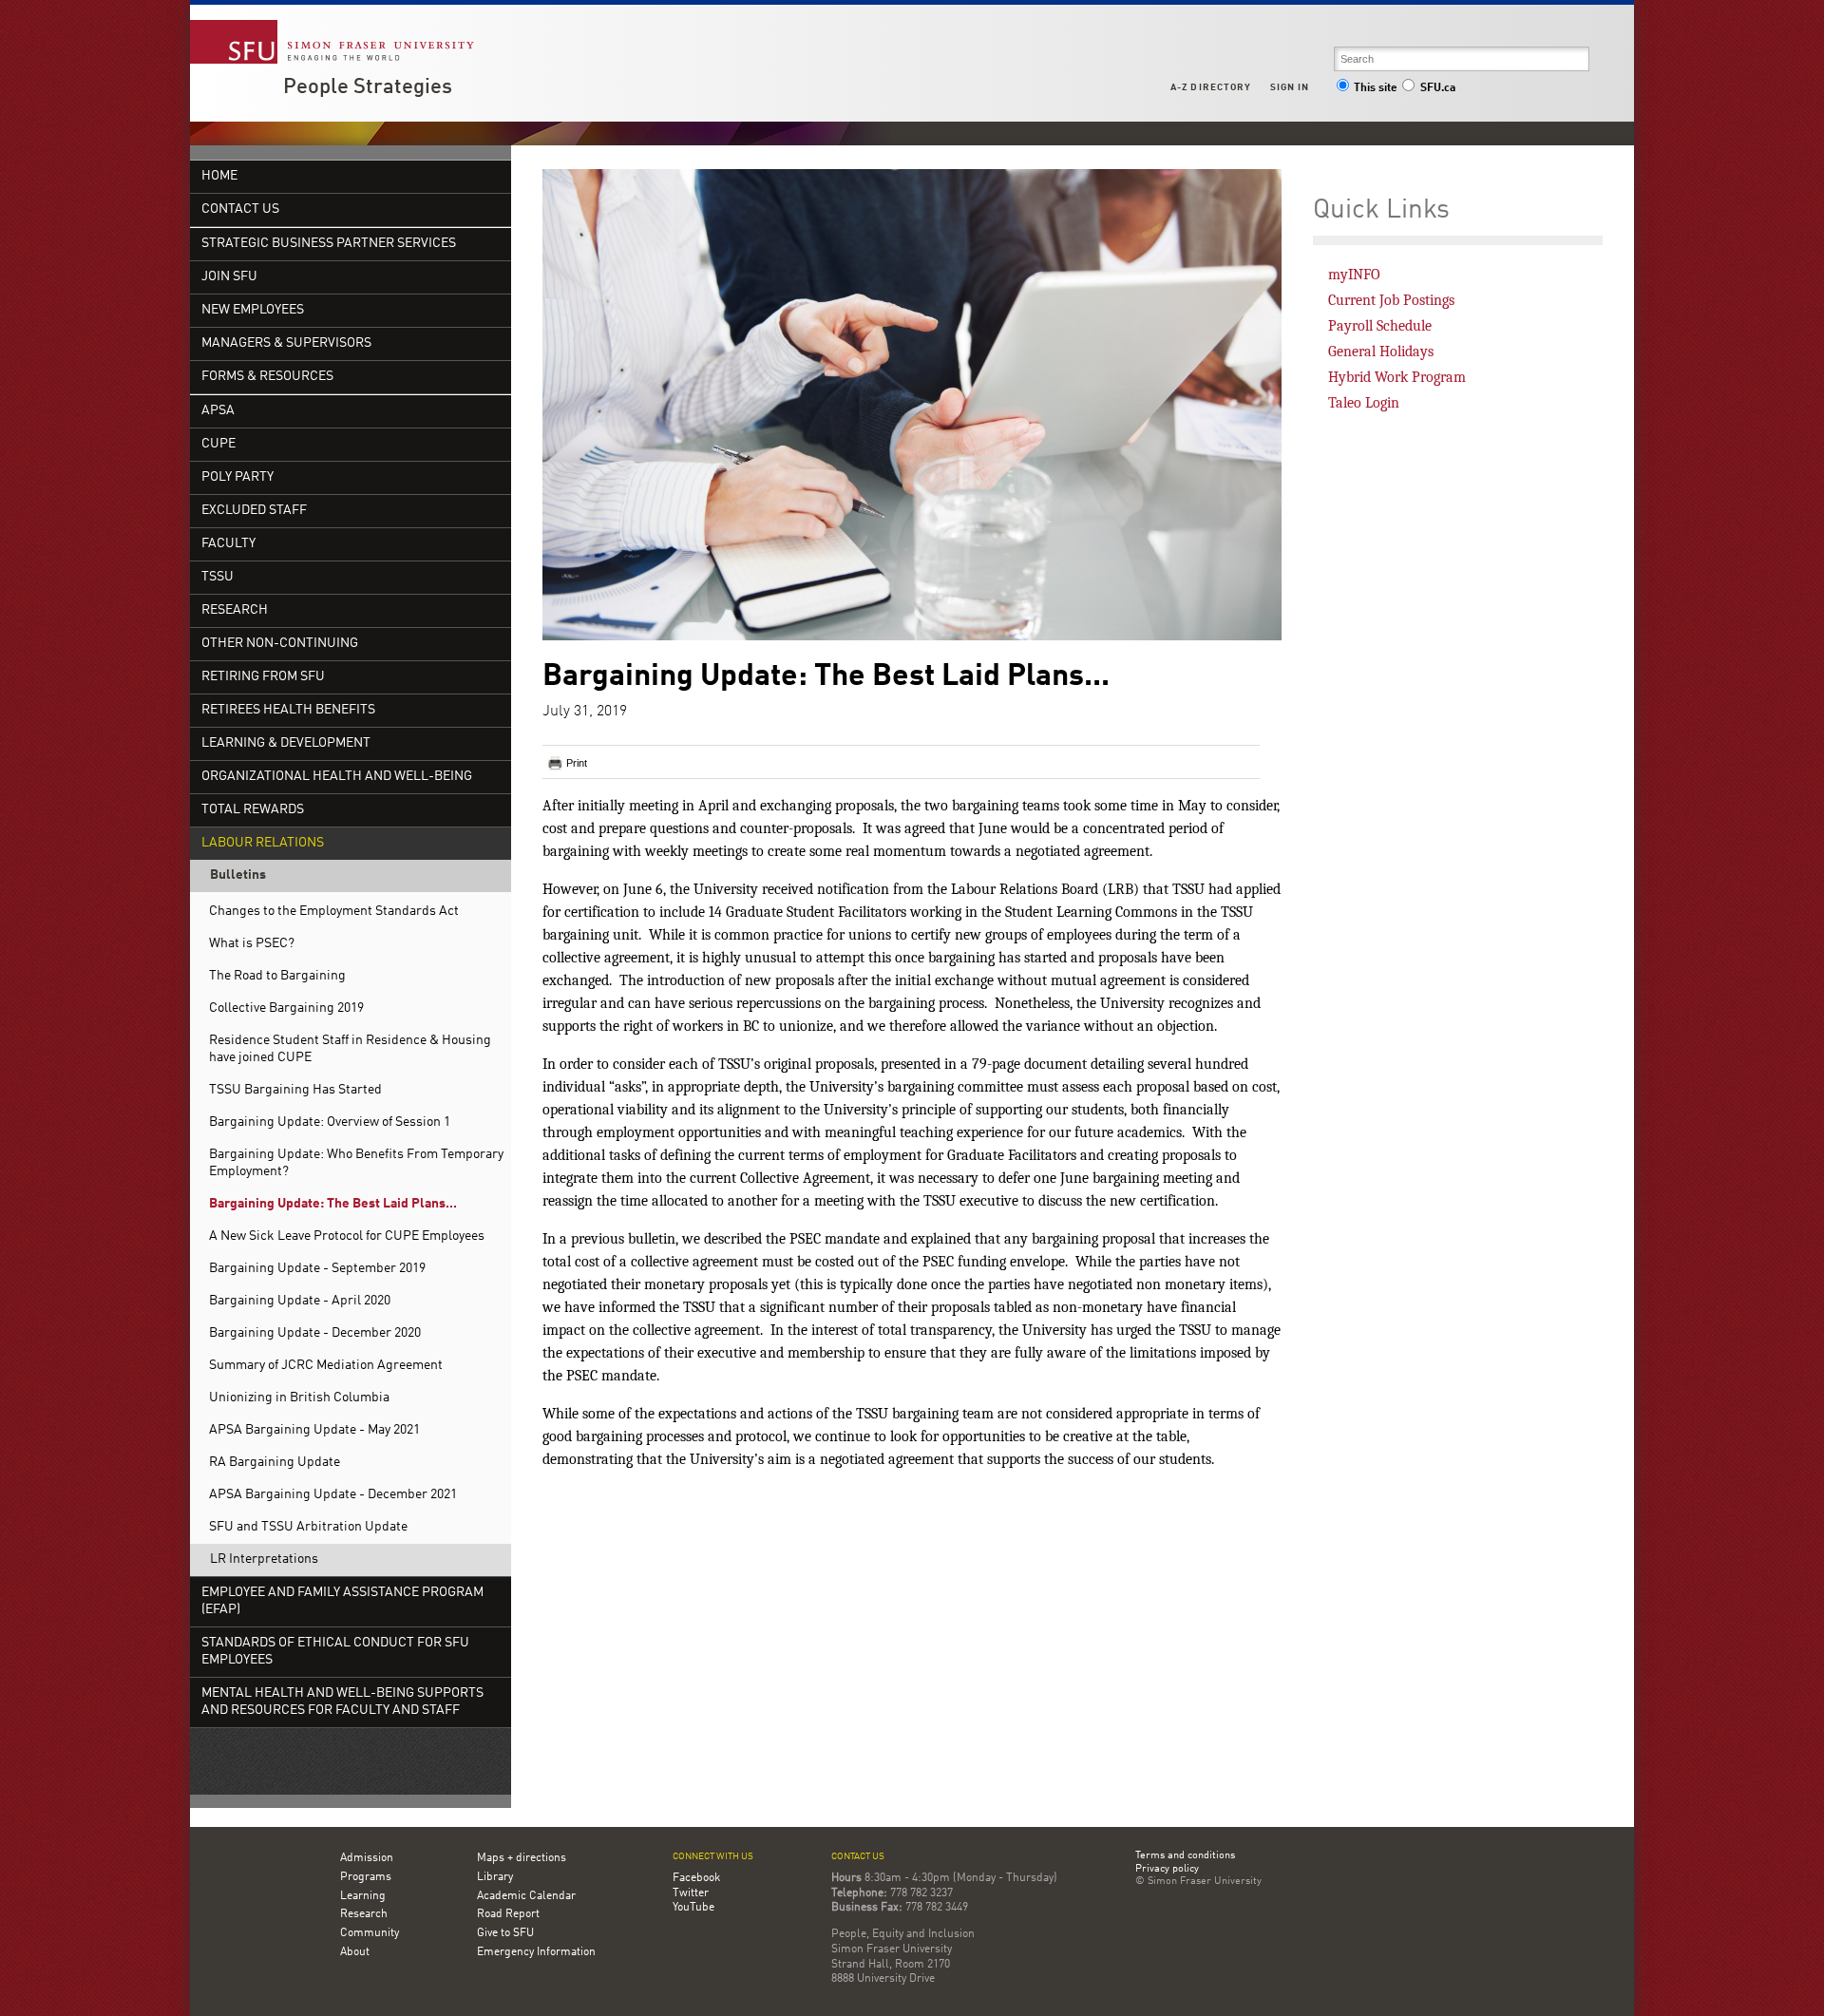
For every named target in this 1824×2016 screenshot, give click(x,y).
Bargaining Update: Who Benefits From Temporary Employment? (356, 1163)
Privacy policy (1167, 1870)
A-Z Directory (1210, 87)
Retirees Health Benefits (288, 710)
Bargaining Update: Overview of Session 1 (330, 1122)
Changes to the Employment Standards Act (334, 912)
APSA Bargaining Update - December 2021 (333, 1495)
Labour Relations (263, 843)
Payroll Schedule (1380, 326)
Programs (366, 1877)
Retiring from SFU (263, 677)
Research (235, 610)
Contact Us (240, 209)
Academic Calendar (526, 1896)
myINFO (1354, 275)
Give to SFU (505, 1933)
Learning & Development (286, 743)
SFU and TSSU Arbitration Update (308, 1527)
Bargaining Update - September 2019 (317, 1269)
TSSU (218, 577)
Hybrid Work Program (1397, 377)
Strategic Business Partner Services (329, 244)
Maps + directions (522, 1858)
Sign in (1290, 87)
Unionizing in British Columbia (299, 1398)
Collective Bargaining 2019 (286, 1008)
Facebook (696, 1878)
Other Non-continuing (280, 644)
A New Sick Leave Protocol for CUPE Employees (347, 1236)
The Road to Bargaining (277, 976)
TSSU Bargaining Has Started (295, 1090)
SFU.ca (1438, 88)
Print (577, 763)
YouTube (693, 1908)
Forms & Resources (267, 377)
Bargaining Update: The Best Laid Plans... (333, 1204)
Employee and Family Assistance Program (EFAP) (342, 1601)
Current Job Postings (1391, 300)
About (355, 1952)
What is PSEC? (252, 944)
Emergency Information (536, 1952)
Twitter (691, 1893)
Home (219, 176)
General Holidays (1381, 352)
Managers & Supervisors (286, 343)
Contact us (858, 1857)
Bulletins (238, 875)
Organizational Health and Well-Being (337, 777)
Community (370, 1933)
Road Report (508, 1914)
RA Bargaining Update (275, 1463)
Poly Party (237, 477)
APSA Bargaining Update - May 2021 (314, 1430)
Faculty (228, 544)
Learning (363, 1896)
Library (495, 1877)
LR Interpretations (264, 1560)
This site (1376, 88)
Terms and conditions (1185, 1856)
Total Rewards (253, 810)
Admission (367, 1858)
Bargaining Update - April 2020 (300, 1301)
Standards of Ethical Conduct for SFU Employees (335, 1652)
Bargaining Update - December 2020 (315, 1333)
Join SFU (229, 277)
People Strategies (368, 87)
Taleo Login (1364, 403)
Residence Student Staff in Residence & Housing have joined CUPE (350, 1049)
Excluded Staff (254, 511)
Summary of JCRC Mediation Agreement (326, 1366)
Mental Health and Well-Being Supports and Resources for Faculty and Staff (342, 1702)
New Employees (253, 310)
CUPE (218, 444)
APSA (218, 411)
